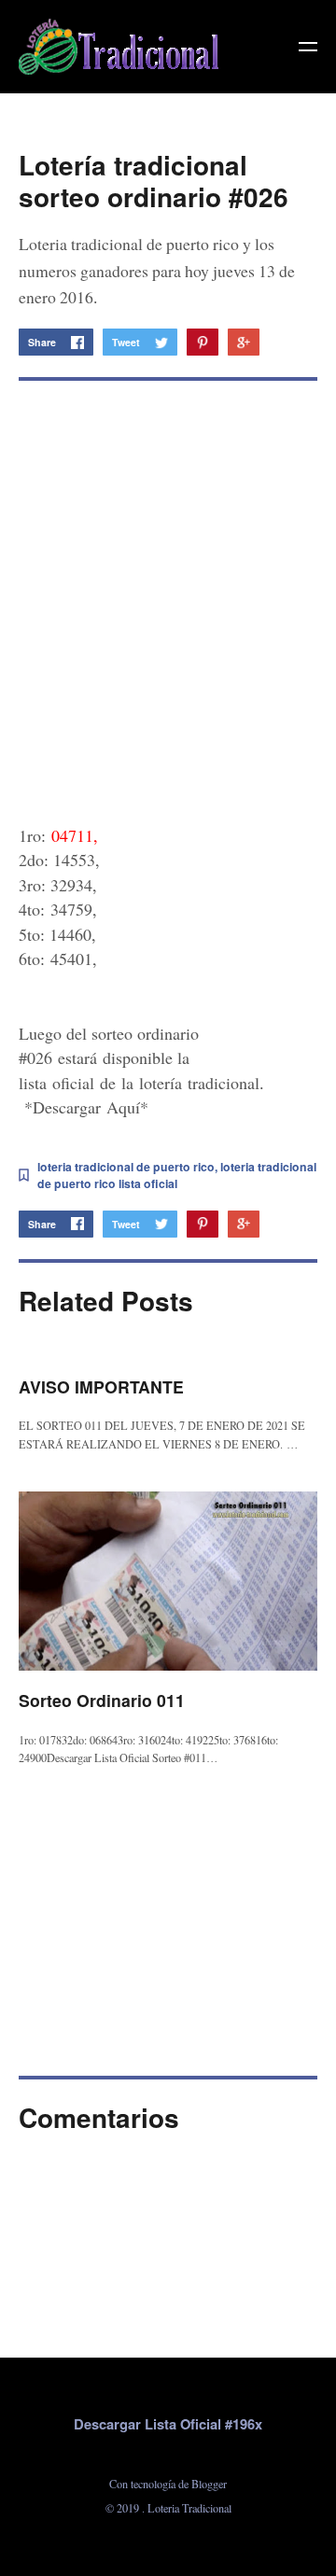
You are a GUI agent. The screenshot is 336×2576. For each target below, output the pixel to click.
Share (42, 342)
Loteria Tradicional (189, 2508)
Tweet (126, 342)
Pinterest (203, 342)
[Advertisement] (168, 591)
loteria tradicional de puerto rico (126, 1167)
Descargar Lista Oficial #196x (168, 2424)
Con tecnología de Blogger (168, 2484)
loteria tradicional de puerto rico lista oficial (177, 1175)
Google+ (244, 342)
